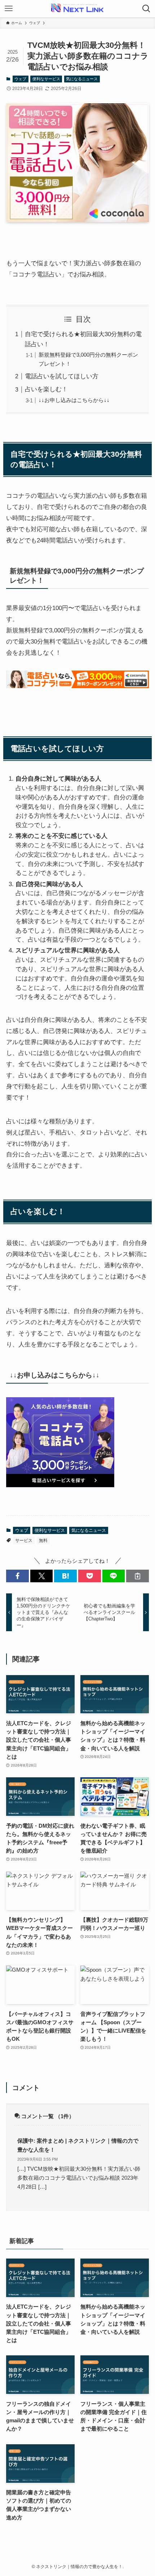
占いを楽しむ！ (46, 389)
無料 (43, 1540)
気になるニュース (82, 79)
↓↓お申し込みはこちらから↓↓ (74, 400)
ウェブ (20, 79)
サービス (24, 1540)
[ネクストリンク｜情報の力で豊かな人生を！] (77, 9)
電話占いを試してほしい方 (62, 376)
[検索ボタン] (146, 9)
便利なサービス (46, 79)
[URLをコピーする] (138, 1576)
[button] (17, 1576)
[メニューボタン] (9, 9)
